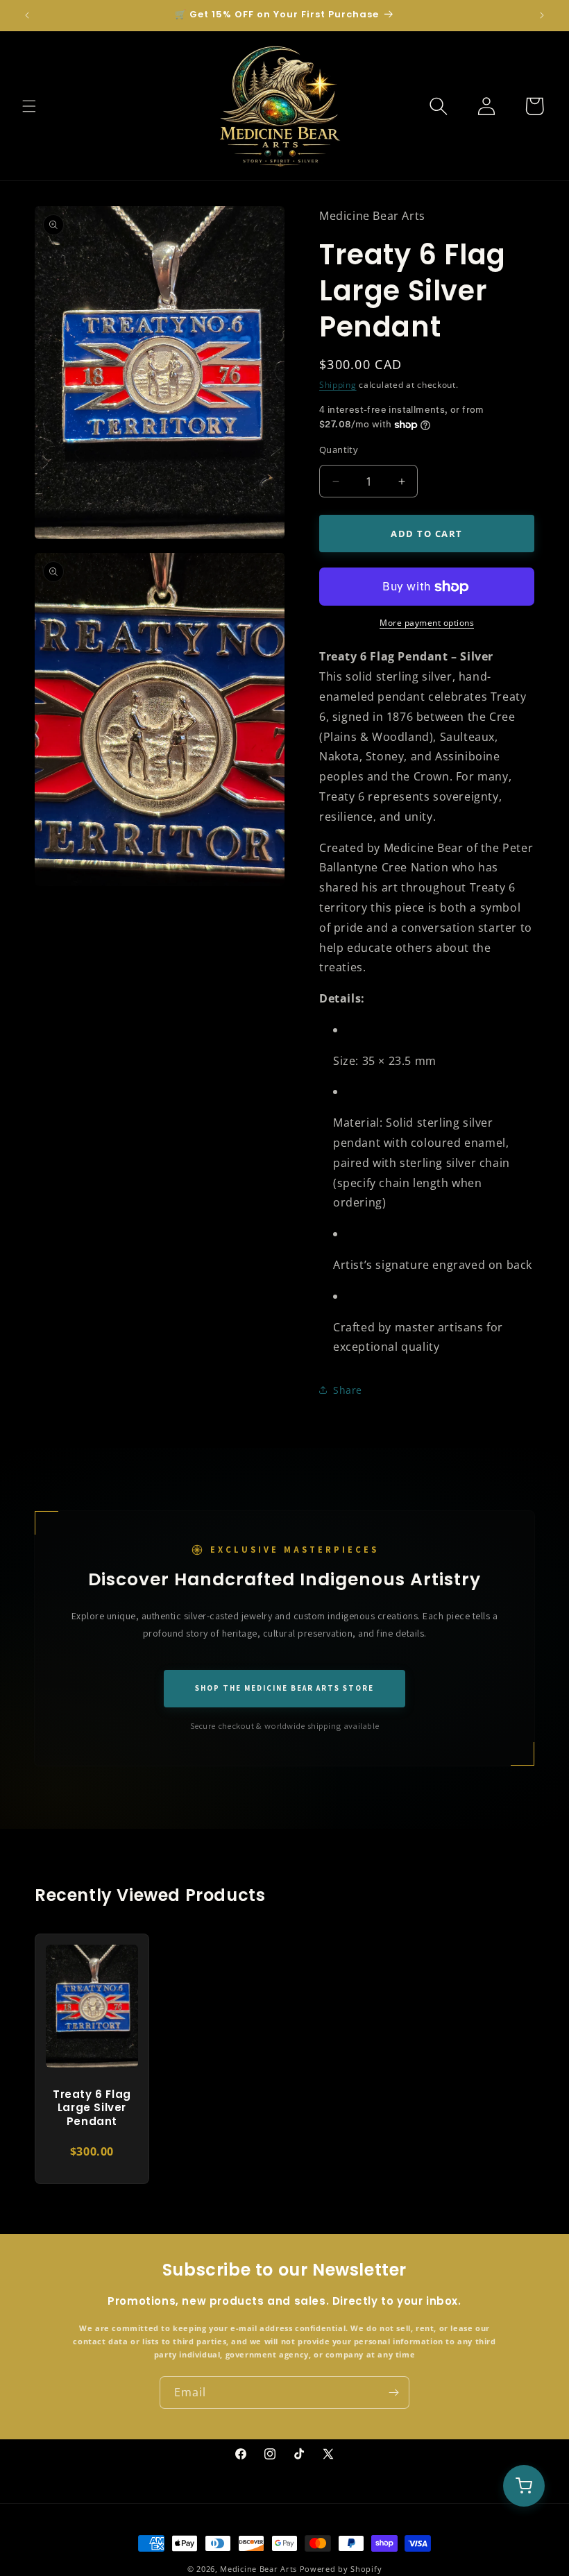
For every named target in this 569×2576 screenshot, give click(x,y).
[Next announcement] (542, 15)
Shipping (338, 385)
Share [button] (348, 1390)
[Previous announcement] (27, 15)
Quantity (339, 450)
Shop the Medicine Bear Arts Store (284, 1688)
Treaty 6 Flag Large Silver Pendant (92, 2108)
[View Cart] (524, 2486)
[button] (29, 106)
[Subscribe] (393, 2392)
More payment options (427, 623)
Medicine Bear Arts (258, 2569)
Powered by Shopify (341, 2569)
